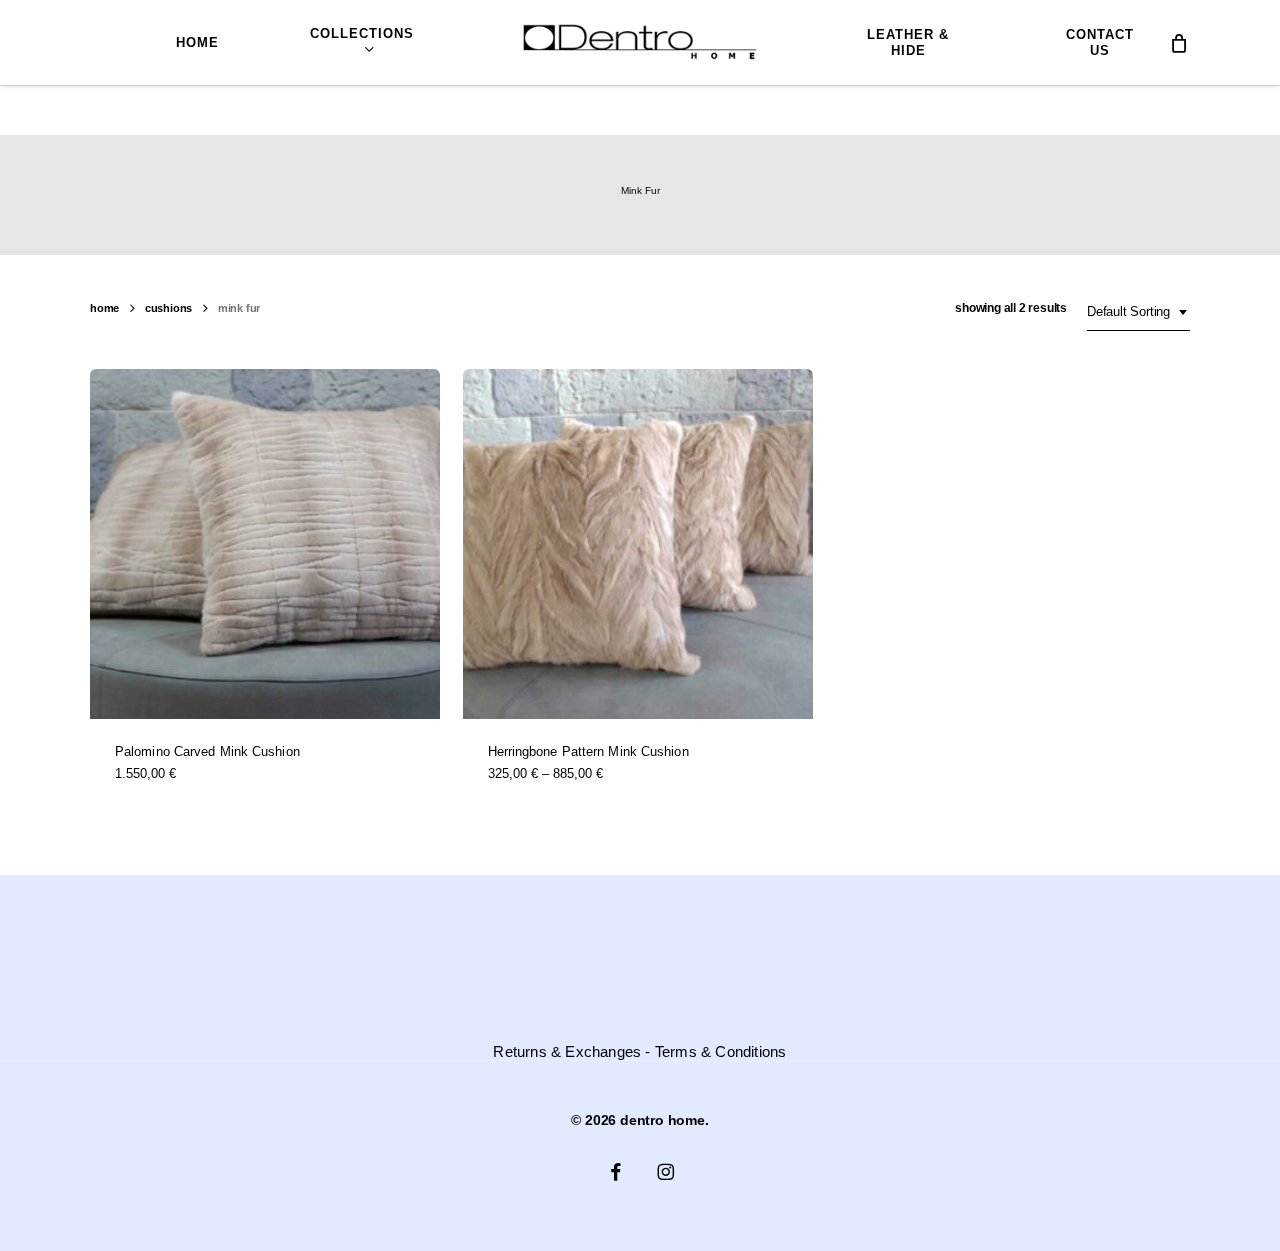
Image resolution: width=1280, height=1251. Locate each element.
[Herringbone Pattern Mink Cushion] (638, 544)
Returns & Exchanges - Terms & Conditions (639, 1052)
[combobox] (1138, 312)
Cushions (168, 308)
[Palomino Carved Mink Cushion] (265, 544)
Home (104, 308)
